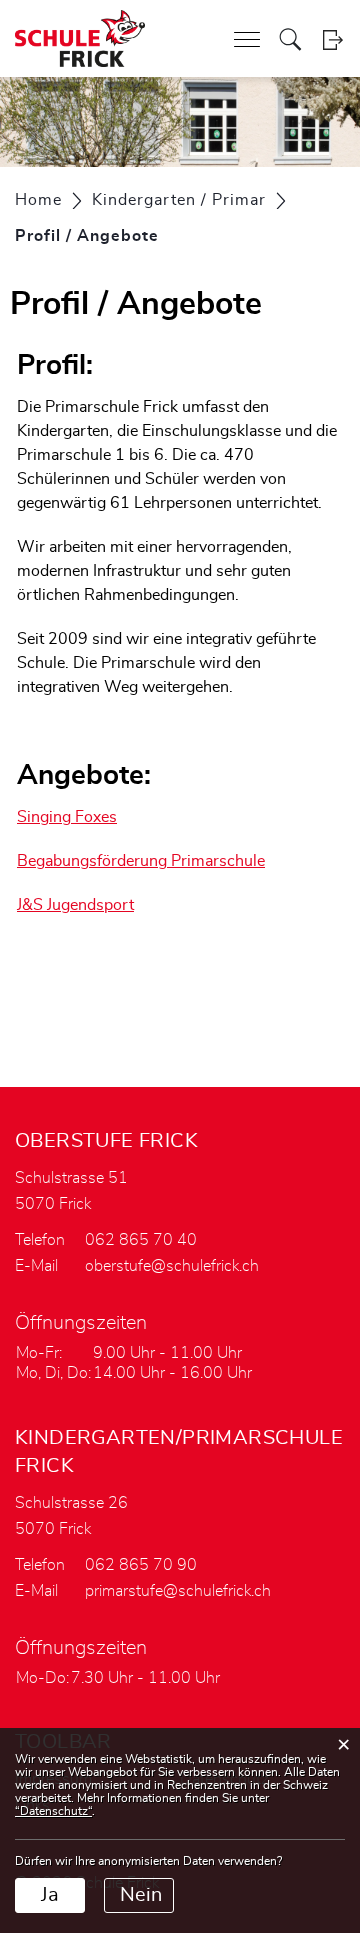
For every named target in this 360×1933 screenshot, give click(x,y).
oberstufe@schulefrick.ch (172, 1266)
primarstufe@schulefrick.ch (178, 1591)
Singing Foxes (67, 817)
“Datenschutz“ (53, 1811)
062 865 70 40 (141, 1240)
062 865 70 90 (141, 1565)
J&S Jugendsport (75, 905)
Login (332, 39)
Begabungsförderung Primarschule (141, 861)
